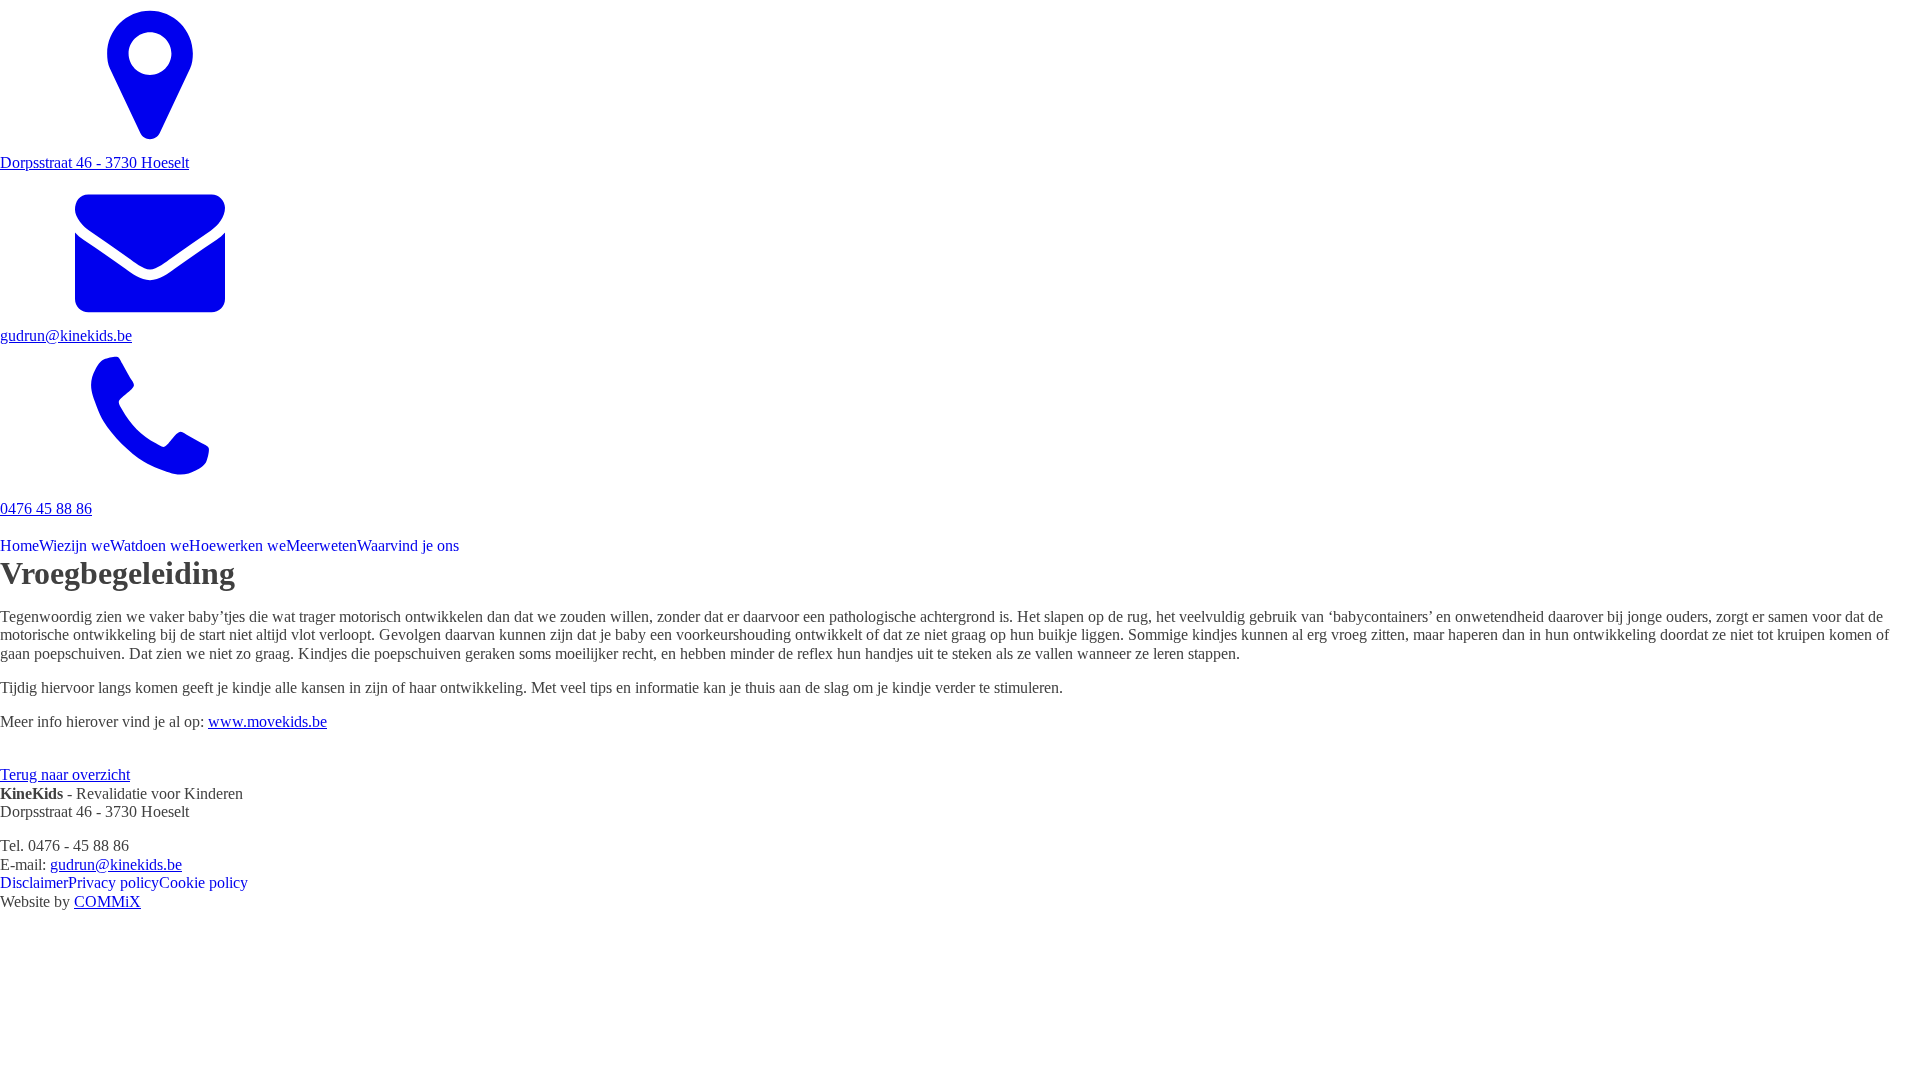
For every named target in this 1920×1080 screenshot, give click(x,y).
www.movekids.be (267, 721)
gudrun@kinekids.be (116, 864)
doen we (149, 545)
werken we (237, 545)
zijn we (74, 545)
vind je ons (408, 545)
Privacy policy (113, 882)
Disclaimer (34, 882)
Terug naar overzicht (65, 774)
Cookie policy (203, 882)
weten (321, 545)
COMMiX (107, 901)
